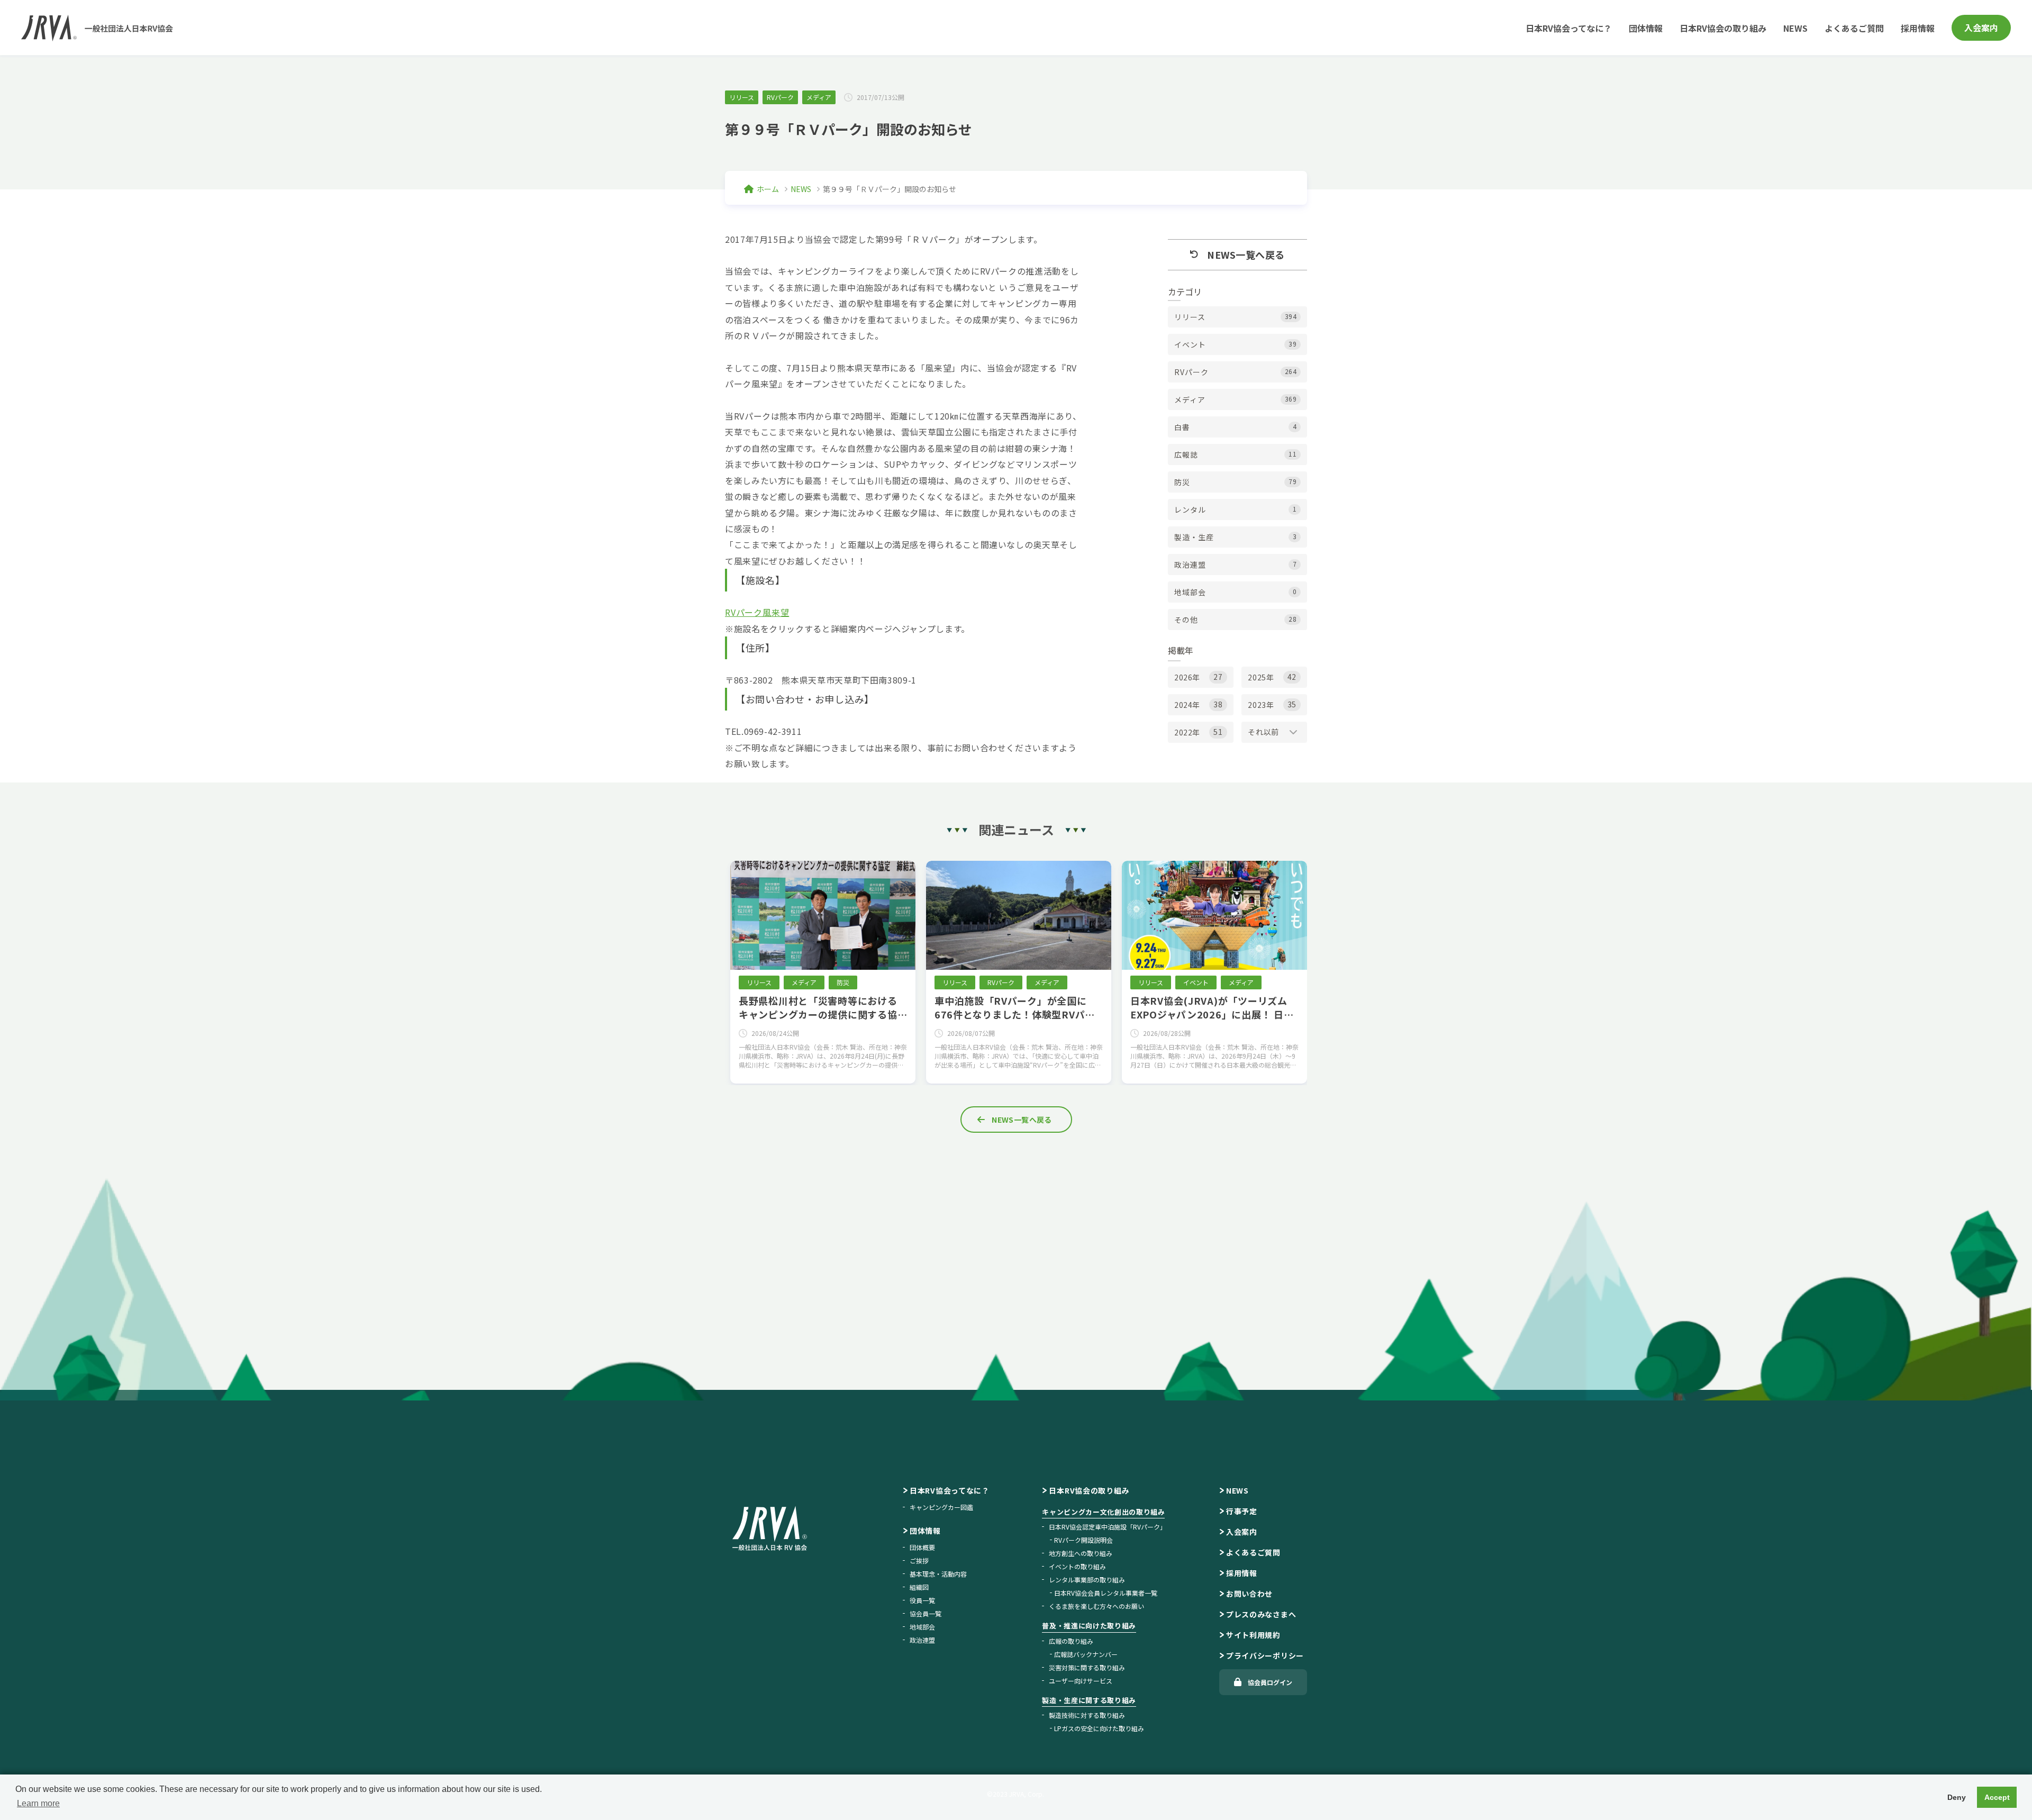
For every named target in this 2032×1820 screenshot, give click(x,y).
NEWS (1795, 28)
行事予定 (1242, 1511)
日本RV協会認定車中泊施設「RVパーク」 (1108, 1527)
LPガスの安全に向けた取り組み (1099, 1728)
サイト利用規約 (1253, 1635)
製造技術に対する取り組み (1087, 1715)
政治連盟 (922, 1640)
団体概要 (922, 1547)
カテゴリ (1185, 292)
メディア (819, 97)
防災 (843, 982)
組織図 (919, 1587)
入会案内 (1981, 28)
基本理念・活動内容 (938, 1574)
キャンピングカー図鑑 (941, 1507)
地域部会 (922, 1627)
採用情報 (1918, 28)
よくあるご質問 (1854, 28)
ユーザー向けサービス (1081, 1681)
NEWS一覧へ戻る (1022, 1120)
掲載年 (1181, 650)
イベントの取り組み (1077, 1566)
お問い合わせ (1249, 1594)
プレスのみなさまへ (1261, 1614)
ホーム (768, 189)
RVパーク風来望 (757, 612)
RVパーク (780, 97)
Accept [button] (1997, 1797)
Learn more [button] (38, 1803)
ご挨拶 (919, 1560)
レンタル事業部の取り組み (1087, 1580)
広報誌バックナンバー (1086, 1654)
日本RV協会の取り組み (1723, 28)
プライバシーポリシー (1265, 1655)
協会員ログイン (1270, 1682)
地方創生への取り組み (1081, 1553)
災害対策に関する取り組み (1087, 1667)
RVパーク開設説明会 (1083, 1540)
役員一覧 (922, 1600)
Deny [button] (1957, 1797)
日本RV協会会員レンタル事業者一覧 (1106, 1593)
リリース (742, 97)
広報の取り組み (1071, 1641)
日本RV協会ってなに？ (1569, 28)
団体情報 (1646, 28)
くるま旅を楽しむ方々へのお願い (1096, 1606)
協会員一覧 (926, 1613)
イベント (1196, 982)
